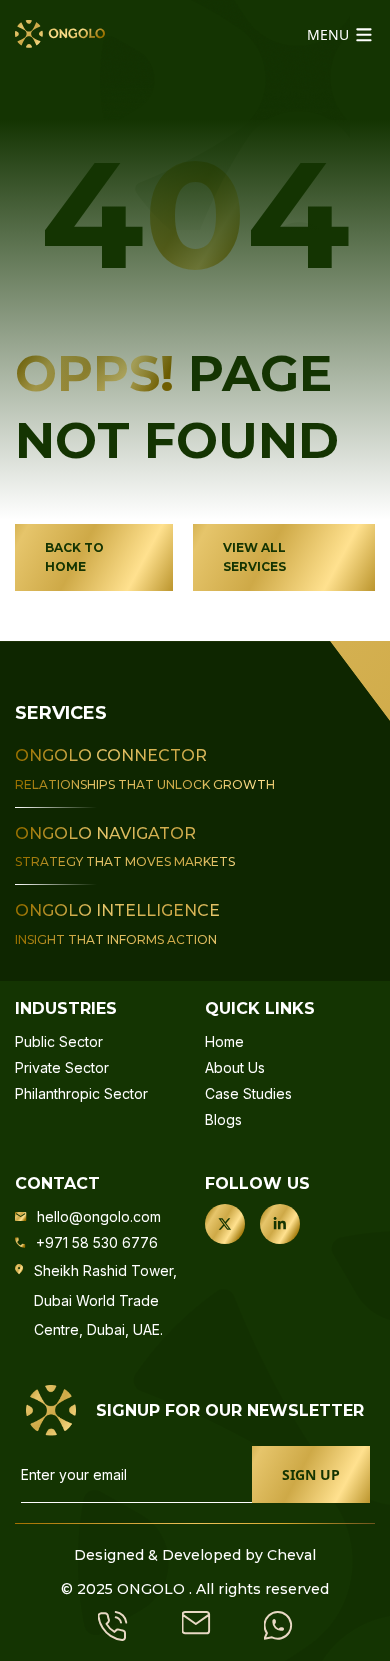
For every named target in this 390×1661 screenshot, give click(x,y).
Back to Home (74, 557)
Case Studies (248, 1093)
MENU (330, 34)
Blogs (223, 1119)
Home (224, 1041)
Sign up (311, 1474)
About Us (235, 1067)
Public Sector (59, 1041)
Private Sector (62, 1067)
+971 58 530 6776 (97, 1242)
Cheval (291, 1555)
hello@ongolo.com (99, 1216)
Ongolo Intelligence (117, 910)
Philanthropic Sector (81, 1093)
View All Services (254, 557)
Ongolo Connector (111, 755)
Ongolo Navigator (105, 833)
